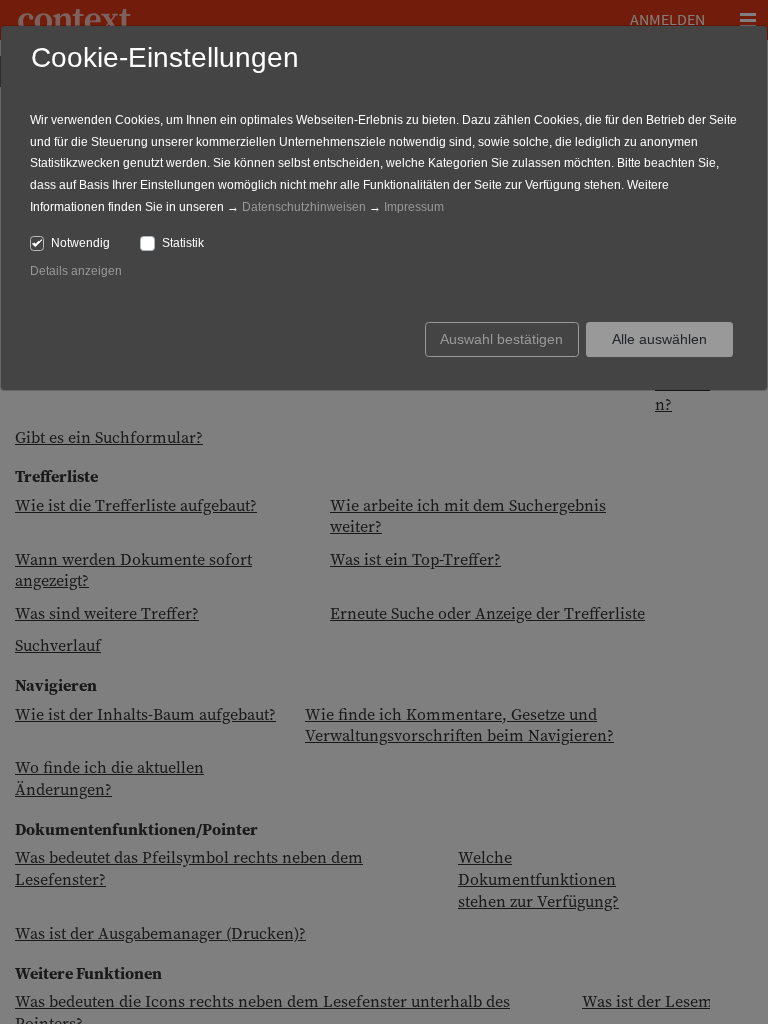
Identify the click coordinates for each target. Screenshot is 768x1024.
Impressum (414, 207)
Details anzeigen (76, 271)
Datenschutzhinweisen (304, 207)
